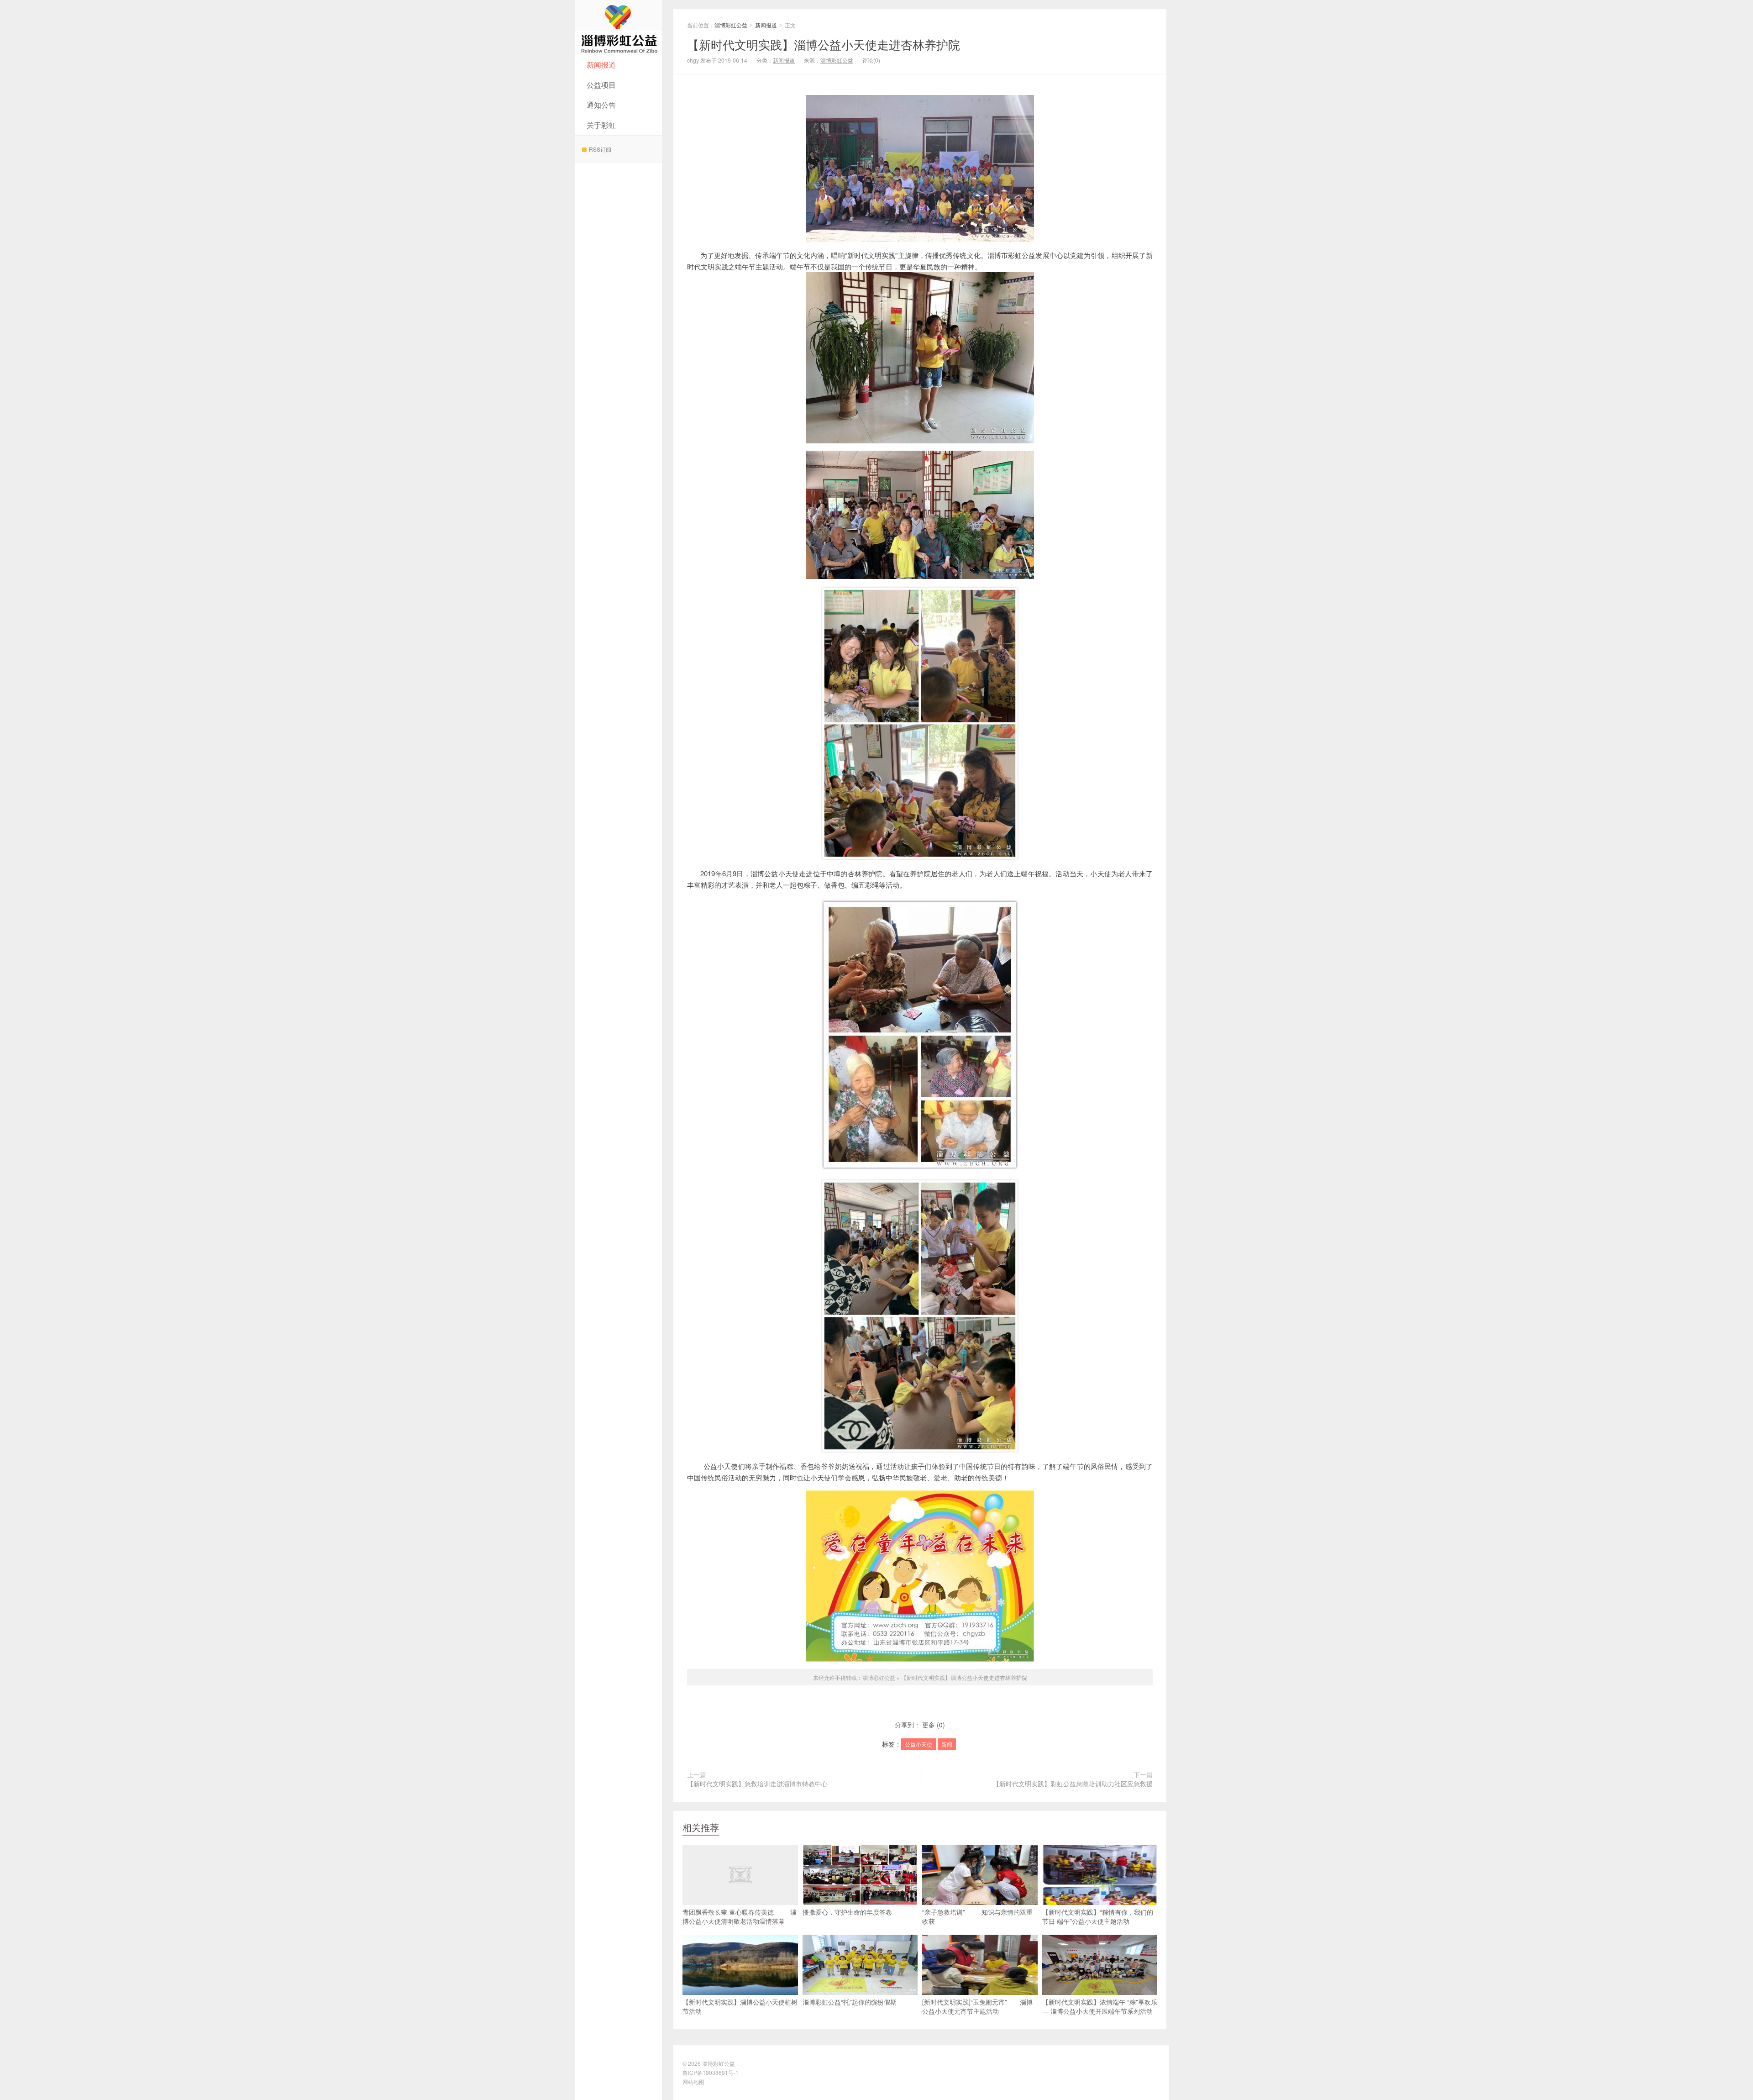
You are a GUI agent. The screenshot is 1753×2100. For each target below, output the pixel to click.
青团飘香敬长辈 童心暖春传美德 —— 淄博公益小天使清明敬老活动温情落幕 (740, 1916)
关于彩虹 (601, 125)
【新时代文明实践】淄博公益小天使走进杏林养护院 (824, 44)
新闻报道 (601, 65)
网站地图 (693, 2082)
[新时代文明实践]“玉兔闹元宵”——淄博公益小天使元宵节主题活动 (977, 2006)
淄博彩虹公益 (619, 27)
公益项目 (601, 85)
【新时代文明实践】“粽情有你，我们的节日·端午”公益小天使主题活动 (1098, 1916)
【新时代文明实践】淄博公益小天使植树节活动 (740, 2006)
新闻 (947, 1744)
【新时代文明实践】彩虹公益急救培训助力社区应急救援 (1073, 1784)
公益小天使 (918, 1744)
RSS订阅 (600, 149)
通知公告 (601, 105)
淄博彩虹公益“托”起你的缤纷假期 (850, 2002)
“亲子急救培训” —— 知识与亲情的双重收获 (977, 1916)
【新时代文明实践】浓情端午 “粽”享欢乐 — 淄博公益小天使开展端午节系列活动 (1100, 2006)
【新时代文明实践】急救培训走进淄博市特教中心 (757, 1784)
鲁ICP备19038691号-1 (711, 2072)
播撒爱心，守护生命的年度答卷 (847, 1912)
